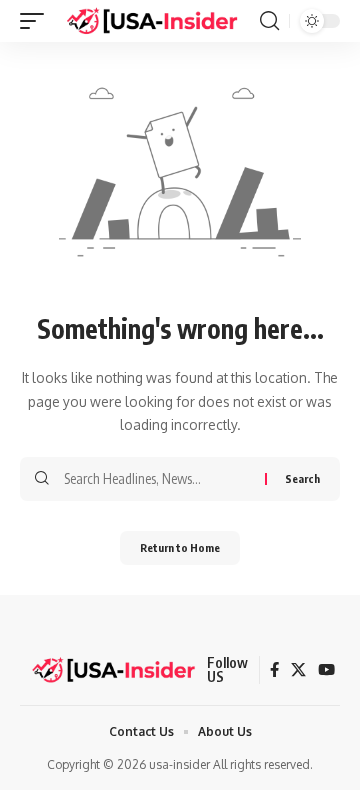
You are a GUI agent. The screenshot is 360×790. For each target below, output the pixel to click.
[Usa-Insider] (152, 21)
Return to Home (180, 547)
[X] (298, 670)
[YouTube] (326, 670)
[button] (37, 21)
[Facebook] (274, 670)
